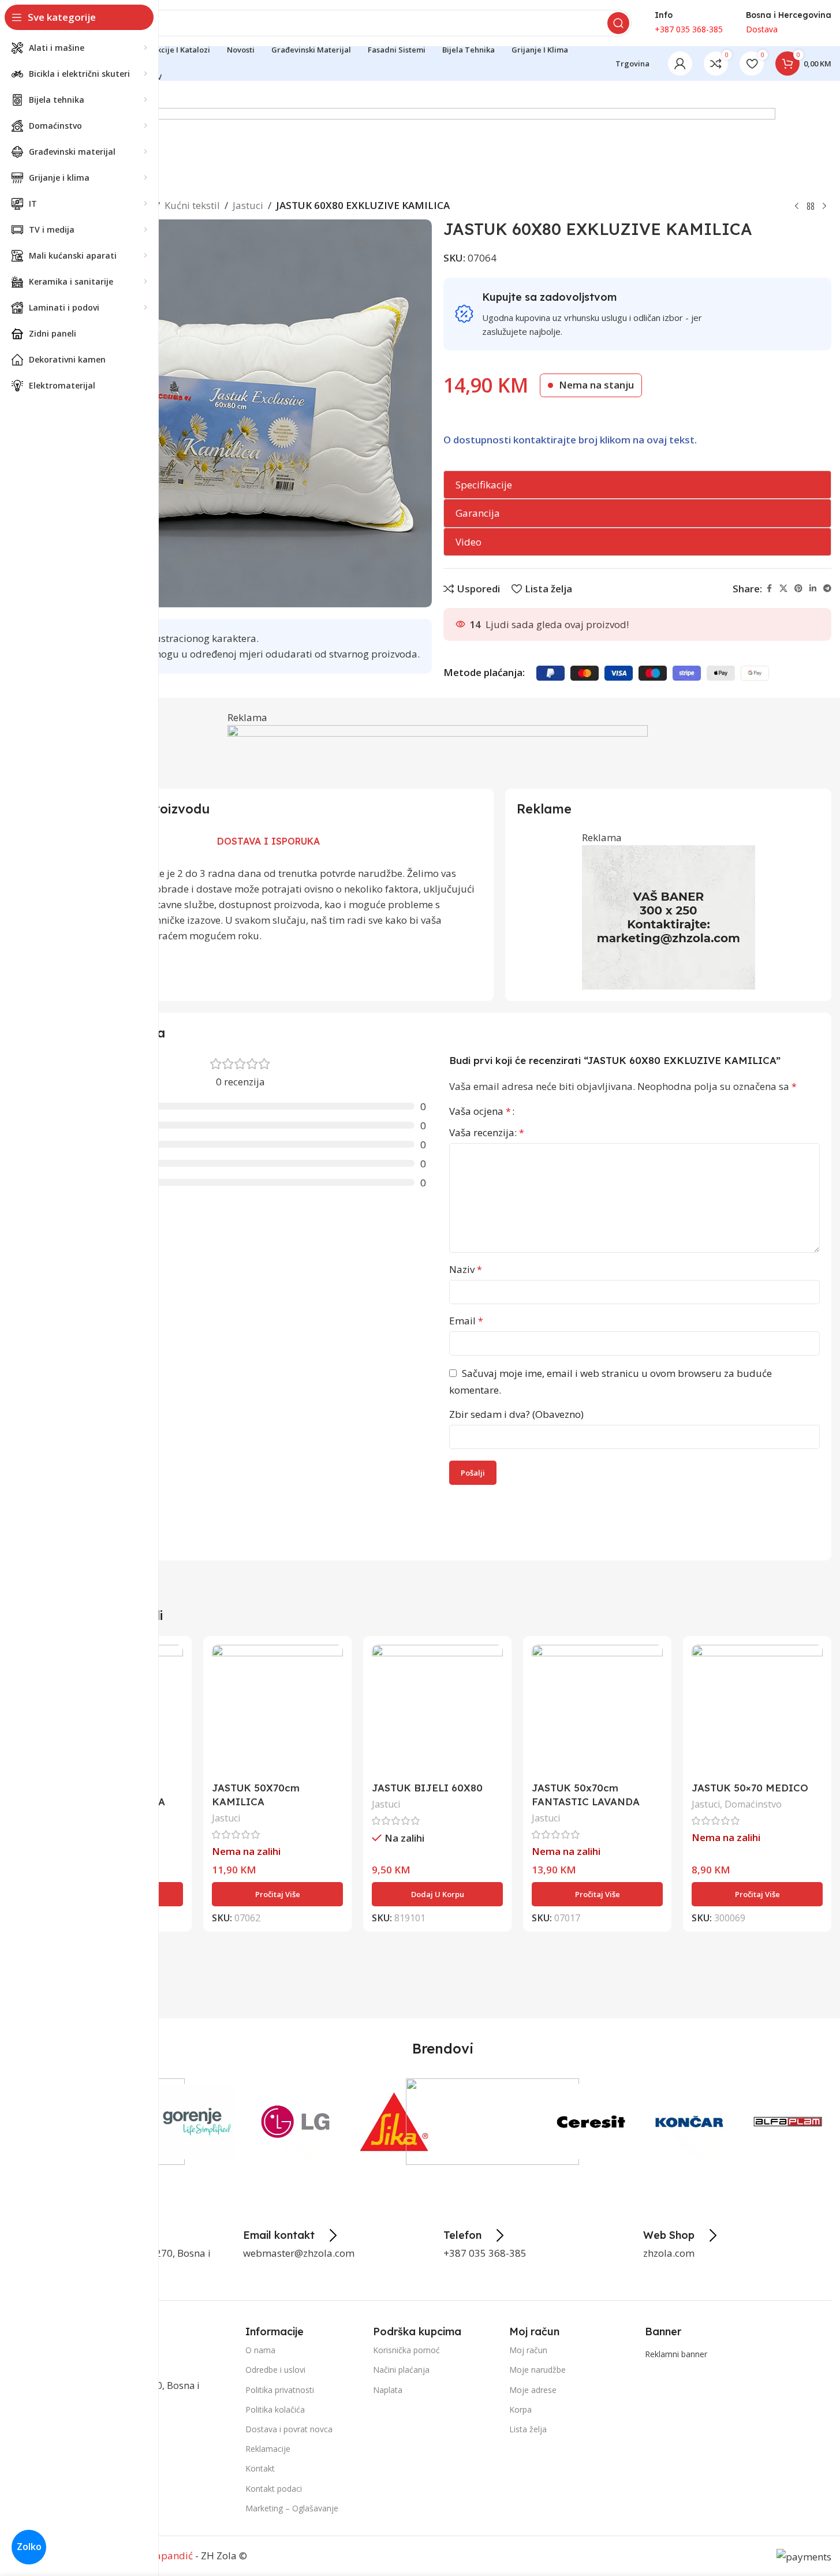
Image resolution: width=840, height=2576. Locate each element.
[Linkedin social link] (813, 589)
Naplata (388, 2390)
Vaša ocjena (480, 1111)
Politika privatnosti (280, 2390)
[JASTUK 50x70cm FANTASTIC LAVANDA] (597, 1710)
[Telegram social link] (827, 589)
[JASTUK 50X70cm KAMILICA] (277, 1710)
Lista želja (528, 2429)
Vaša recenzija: (487, 1132)
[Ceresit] (591, 2122)
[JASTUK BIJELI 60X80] (437, 1710)
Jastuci (248, 205)
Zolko (29, 2547)
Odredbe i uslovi (275, 2370)
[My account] (680, 64)
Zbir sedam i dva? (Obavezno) (516, 1414)
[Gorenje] (197, 2122)
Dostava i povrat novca (289, 2429)
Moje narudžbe (537, 2370)
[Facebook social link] (769, 589)
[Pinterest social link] (798, 589)
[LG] (295, 2122)
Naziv (466, 1269)
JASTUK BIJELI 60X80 (427, 1788)
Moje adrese (533, 2390)
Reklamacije (268, 2449)
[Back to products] (811, 207)
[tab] (268, 842)
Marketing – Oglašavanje (292, 2508)
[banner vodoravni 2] (438, 149)
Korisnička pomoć (406, 2350)
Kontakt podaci (274, 2489)
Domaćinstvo (753, 1804)
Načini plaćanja (401, 2370)
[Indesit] (493, 2122)
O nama (260, 2350)
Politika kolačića (275, 2409)
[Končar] (690, 2122)
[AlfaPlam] (788, 2122)
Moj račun (528, 2350)
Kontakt (260, 2468)
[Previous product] (797, 207)
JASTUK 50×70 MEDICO (750, 1788)
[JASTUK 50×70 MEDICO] (757, 1710)
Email (466, 1321)
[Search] (618, 23)
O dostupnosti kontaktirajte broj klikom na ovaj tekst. (570, 440)
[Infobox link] (292, 2235)
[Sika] (394, 2122)
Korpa (520, 2409)
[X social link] (783, 589)
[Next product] (824, 207)
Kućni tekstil (192, 205)
